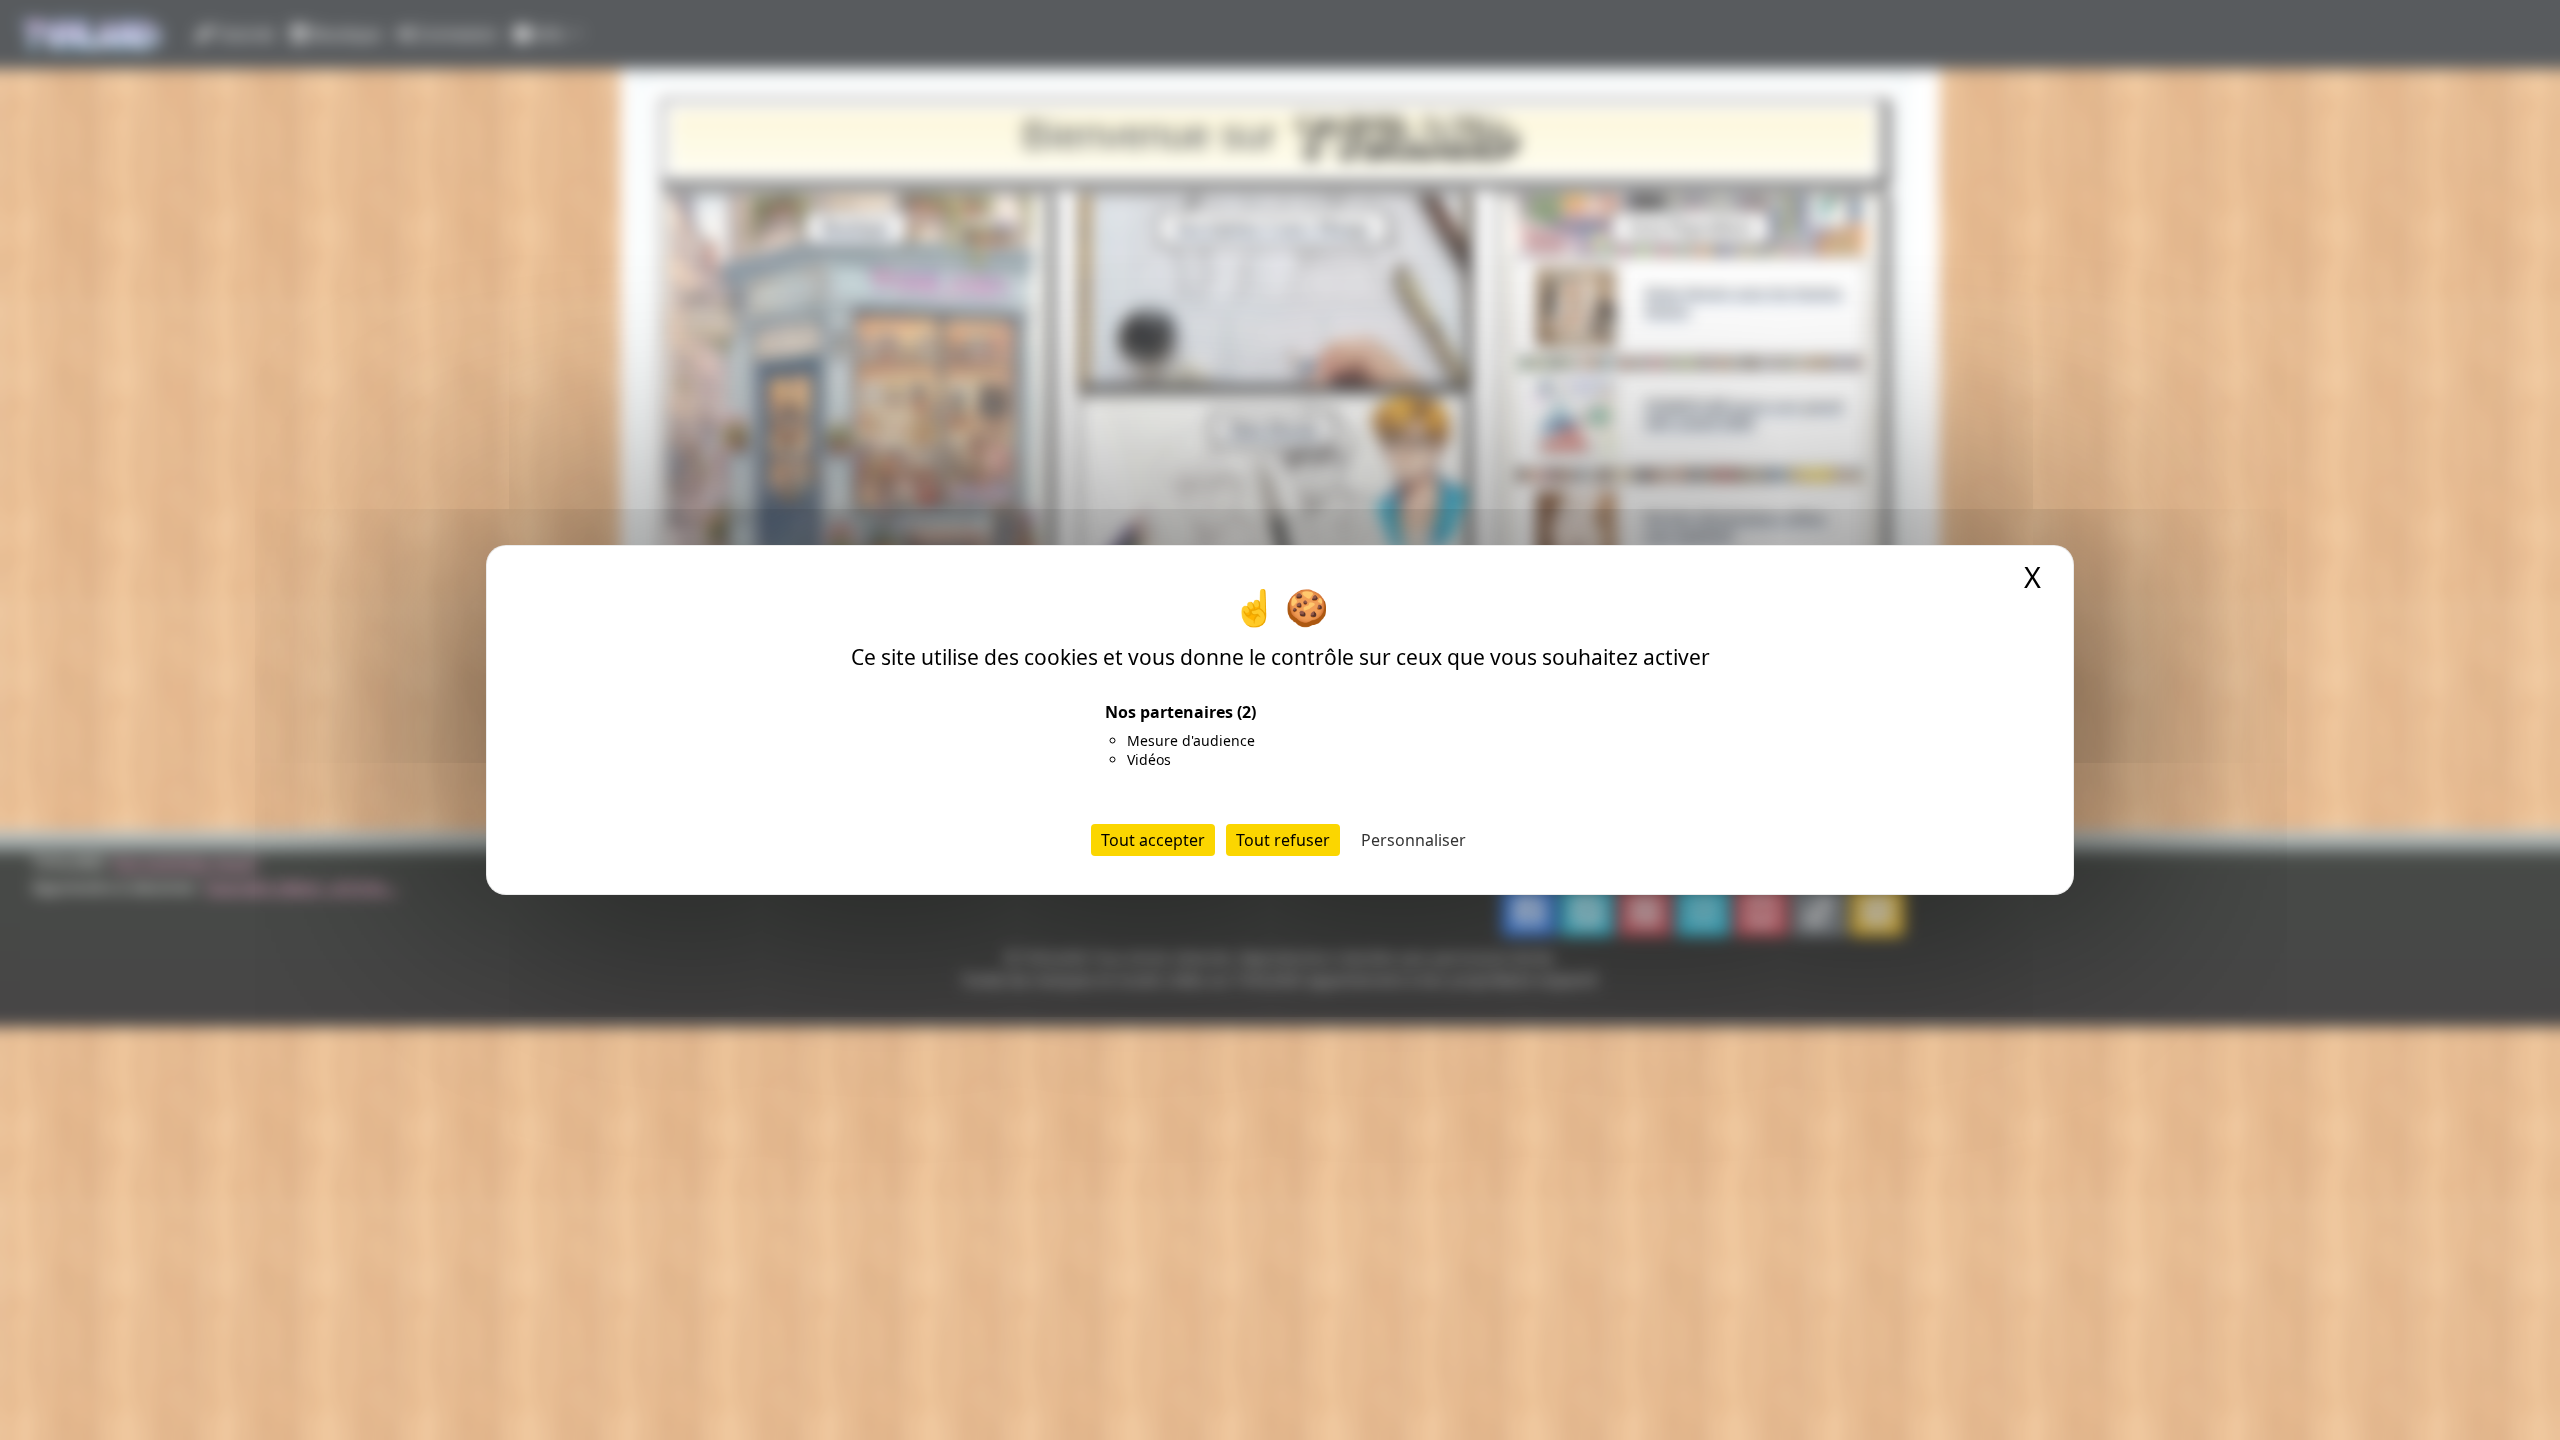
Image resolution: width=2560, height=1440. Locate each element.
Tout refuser (1283, 840)
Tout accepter (1153, 840)
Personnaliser (1413, 840)
